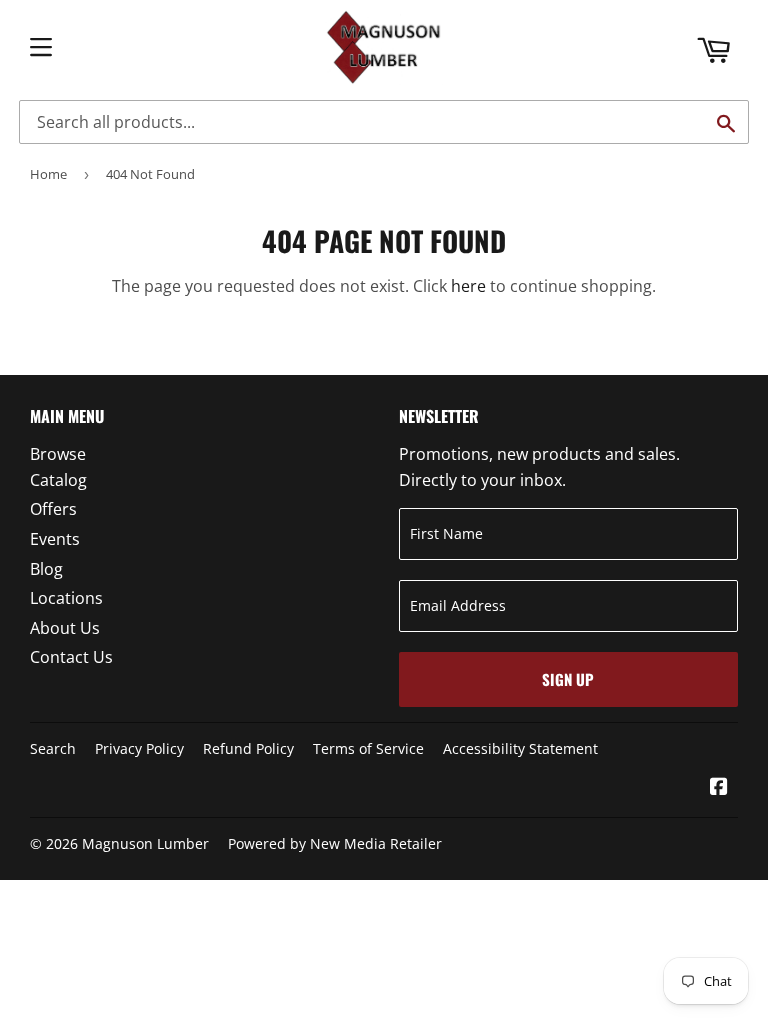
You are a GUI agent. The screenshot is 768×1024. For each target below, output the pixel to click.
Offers (53, 509)
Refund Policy (248, 748)
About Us (65, 628)
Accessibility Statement (520, 748)
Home (48, 174)
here (468, 286)
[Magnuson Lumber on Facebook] (719, 788)
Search (53, 748)
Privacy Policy (139, 748)
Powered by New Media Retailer (335, 843)
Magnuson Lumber (145, 843)
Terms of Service (368, 748)
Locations (66, 598)
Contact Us (71, 657)
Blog (46, 569)
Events (55, 539)
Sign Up (568, 679)
